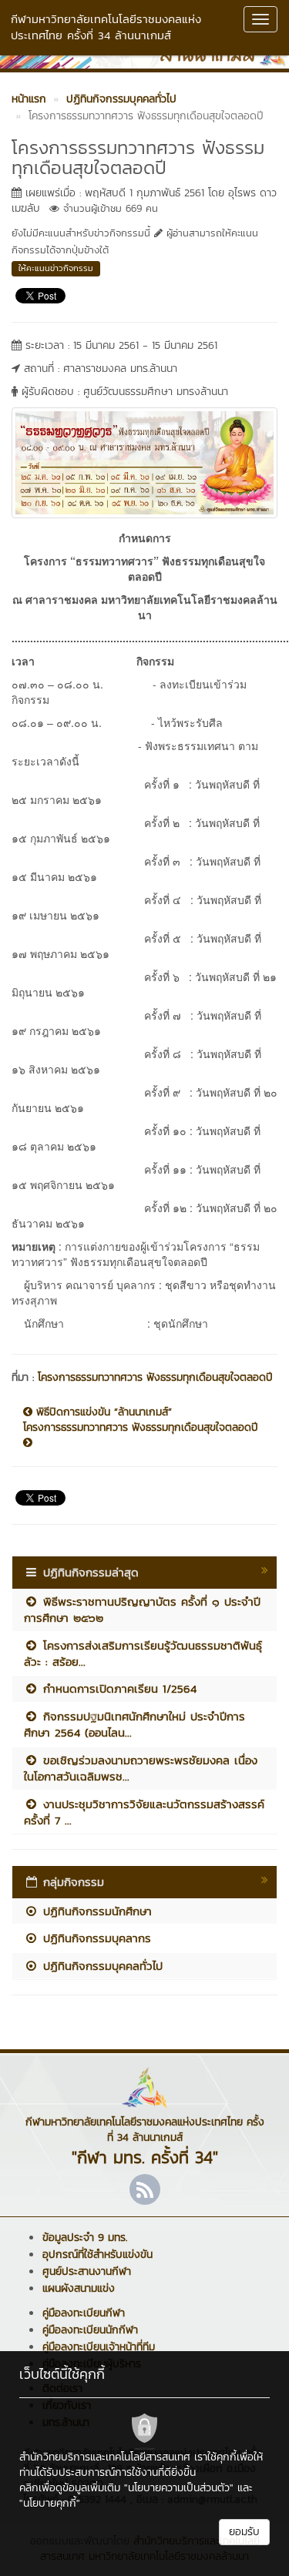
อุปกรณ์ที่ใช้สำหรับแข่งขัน (97, 2254)
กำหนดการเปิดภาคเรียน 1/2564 (118, 1688)
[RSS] (145, 2189)
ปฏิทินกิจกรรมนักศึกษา (95, 1911)
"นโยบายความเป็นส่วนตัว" (179, 2488)
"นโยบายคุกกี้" (50, 2503)
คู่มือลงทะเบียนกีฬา (84, 2313)
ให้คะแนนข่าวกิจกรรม (56, 268)
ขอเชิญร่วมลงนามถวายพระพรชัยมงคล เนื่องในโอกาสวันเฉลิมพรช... (141, 1768)
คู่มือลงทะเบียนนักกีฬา (90, 2330)
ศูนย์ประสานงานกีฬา (87, 2271)
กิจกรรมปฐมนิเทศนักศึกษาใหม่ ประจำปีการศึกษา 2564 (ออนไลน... (134, 1724)
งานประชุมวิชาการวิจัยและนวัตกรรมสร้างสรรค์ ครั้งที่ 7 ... (144, 1812)
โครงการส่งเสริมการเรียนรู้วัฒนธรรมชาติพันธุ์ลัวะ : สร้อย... (143, 1653)
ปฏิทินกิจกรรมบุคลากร (95, 1938)
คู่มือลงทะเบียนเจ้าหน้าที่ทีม (99, 2347)
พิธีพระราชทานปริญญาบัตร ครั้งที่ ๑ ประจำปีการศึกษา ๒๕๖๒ (142, 1610)
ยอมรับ (244, 2532)
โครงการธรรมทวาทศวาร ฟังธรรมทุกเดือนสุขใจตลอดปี (155, 1377)
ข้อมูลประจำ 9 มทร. (85, 2238)
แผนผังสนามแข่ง (79, 2288)
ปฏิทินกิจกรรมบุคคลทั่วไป (101, 1966)
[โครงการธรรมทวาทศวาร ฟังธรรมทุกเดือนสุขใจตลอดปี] (144, 461)
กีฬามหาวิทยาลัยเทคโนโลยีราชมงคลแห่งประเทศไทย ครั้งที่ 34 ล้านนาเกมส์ (106, 27)
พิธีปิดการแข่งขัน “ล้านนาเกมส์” (102, 1412)
